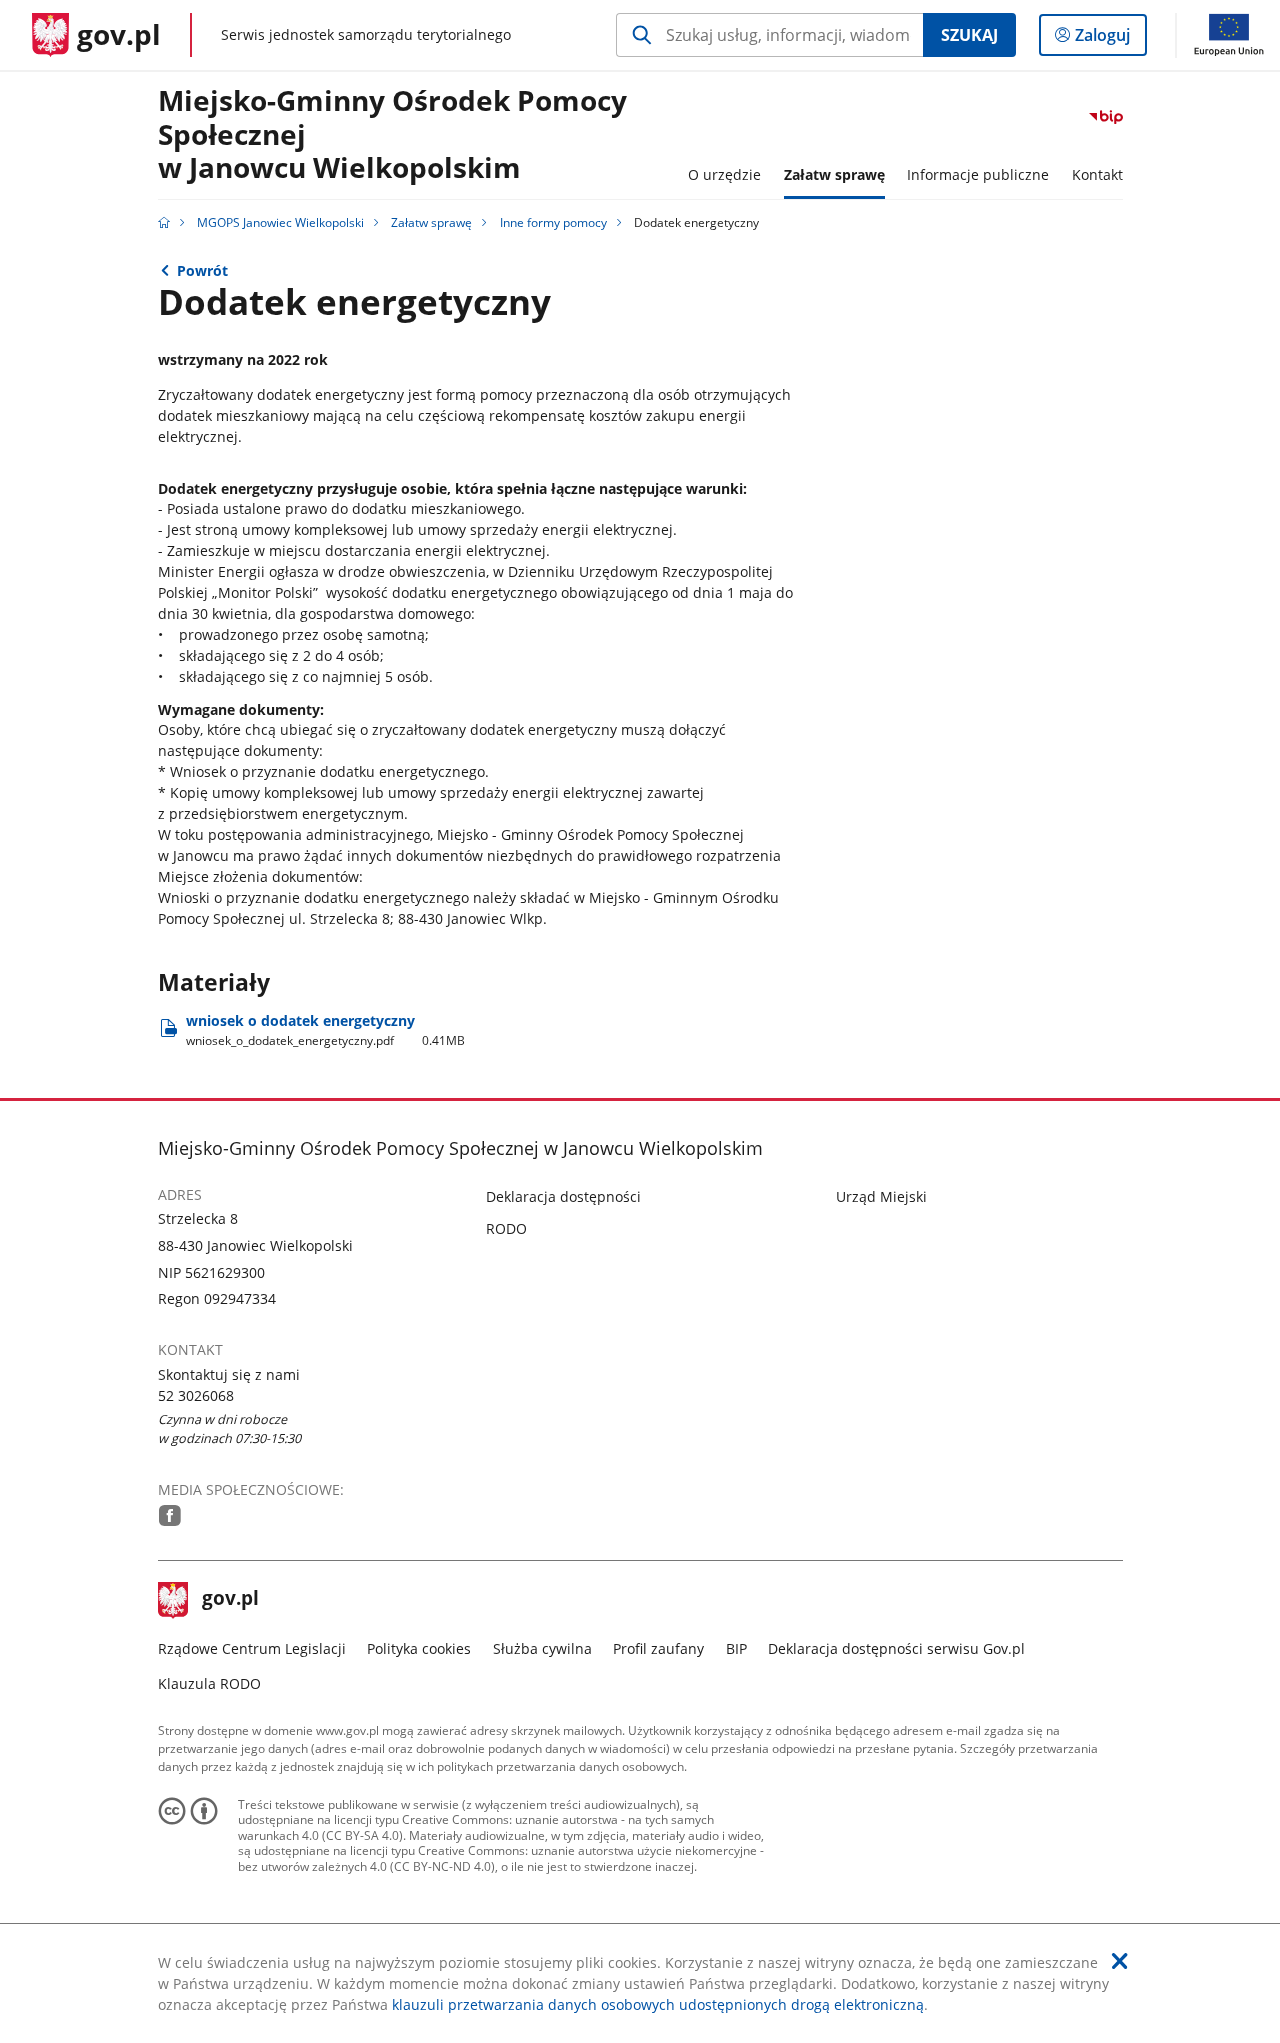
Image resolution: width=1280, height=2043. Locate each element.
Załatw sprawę (431, 222)
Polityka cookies (419, 1648)
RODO (506, 1228)
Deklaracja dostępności (563, 1196)
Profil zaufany (658, 1648)
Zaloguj (1110, 39)
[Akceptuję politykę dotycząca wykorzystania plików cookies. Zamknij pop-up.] (1120, 1961)
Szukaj (969, 35)
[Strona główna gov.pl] (164, 222)
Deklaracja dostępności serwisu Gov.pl (896, 1648)
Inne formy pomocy (553, 222)
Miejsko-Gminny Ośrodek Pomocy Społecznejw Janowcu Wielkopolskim (392, 135)
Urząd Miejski (881, 1196)
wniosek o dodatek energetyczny (326, 1030)
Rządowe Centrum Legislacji (252, 1648)
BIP (736, 1648)
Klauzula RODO (209, 1683)
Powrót (202, 270)
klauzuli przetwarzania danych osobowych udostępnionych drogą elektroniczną (658, 2004)
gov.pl (230, 1600)
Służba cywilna (542, 1648)
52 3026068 (196, 1395)
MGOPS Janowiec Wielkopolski (280, 222)
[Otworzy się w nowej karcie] (170, 1515)
